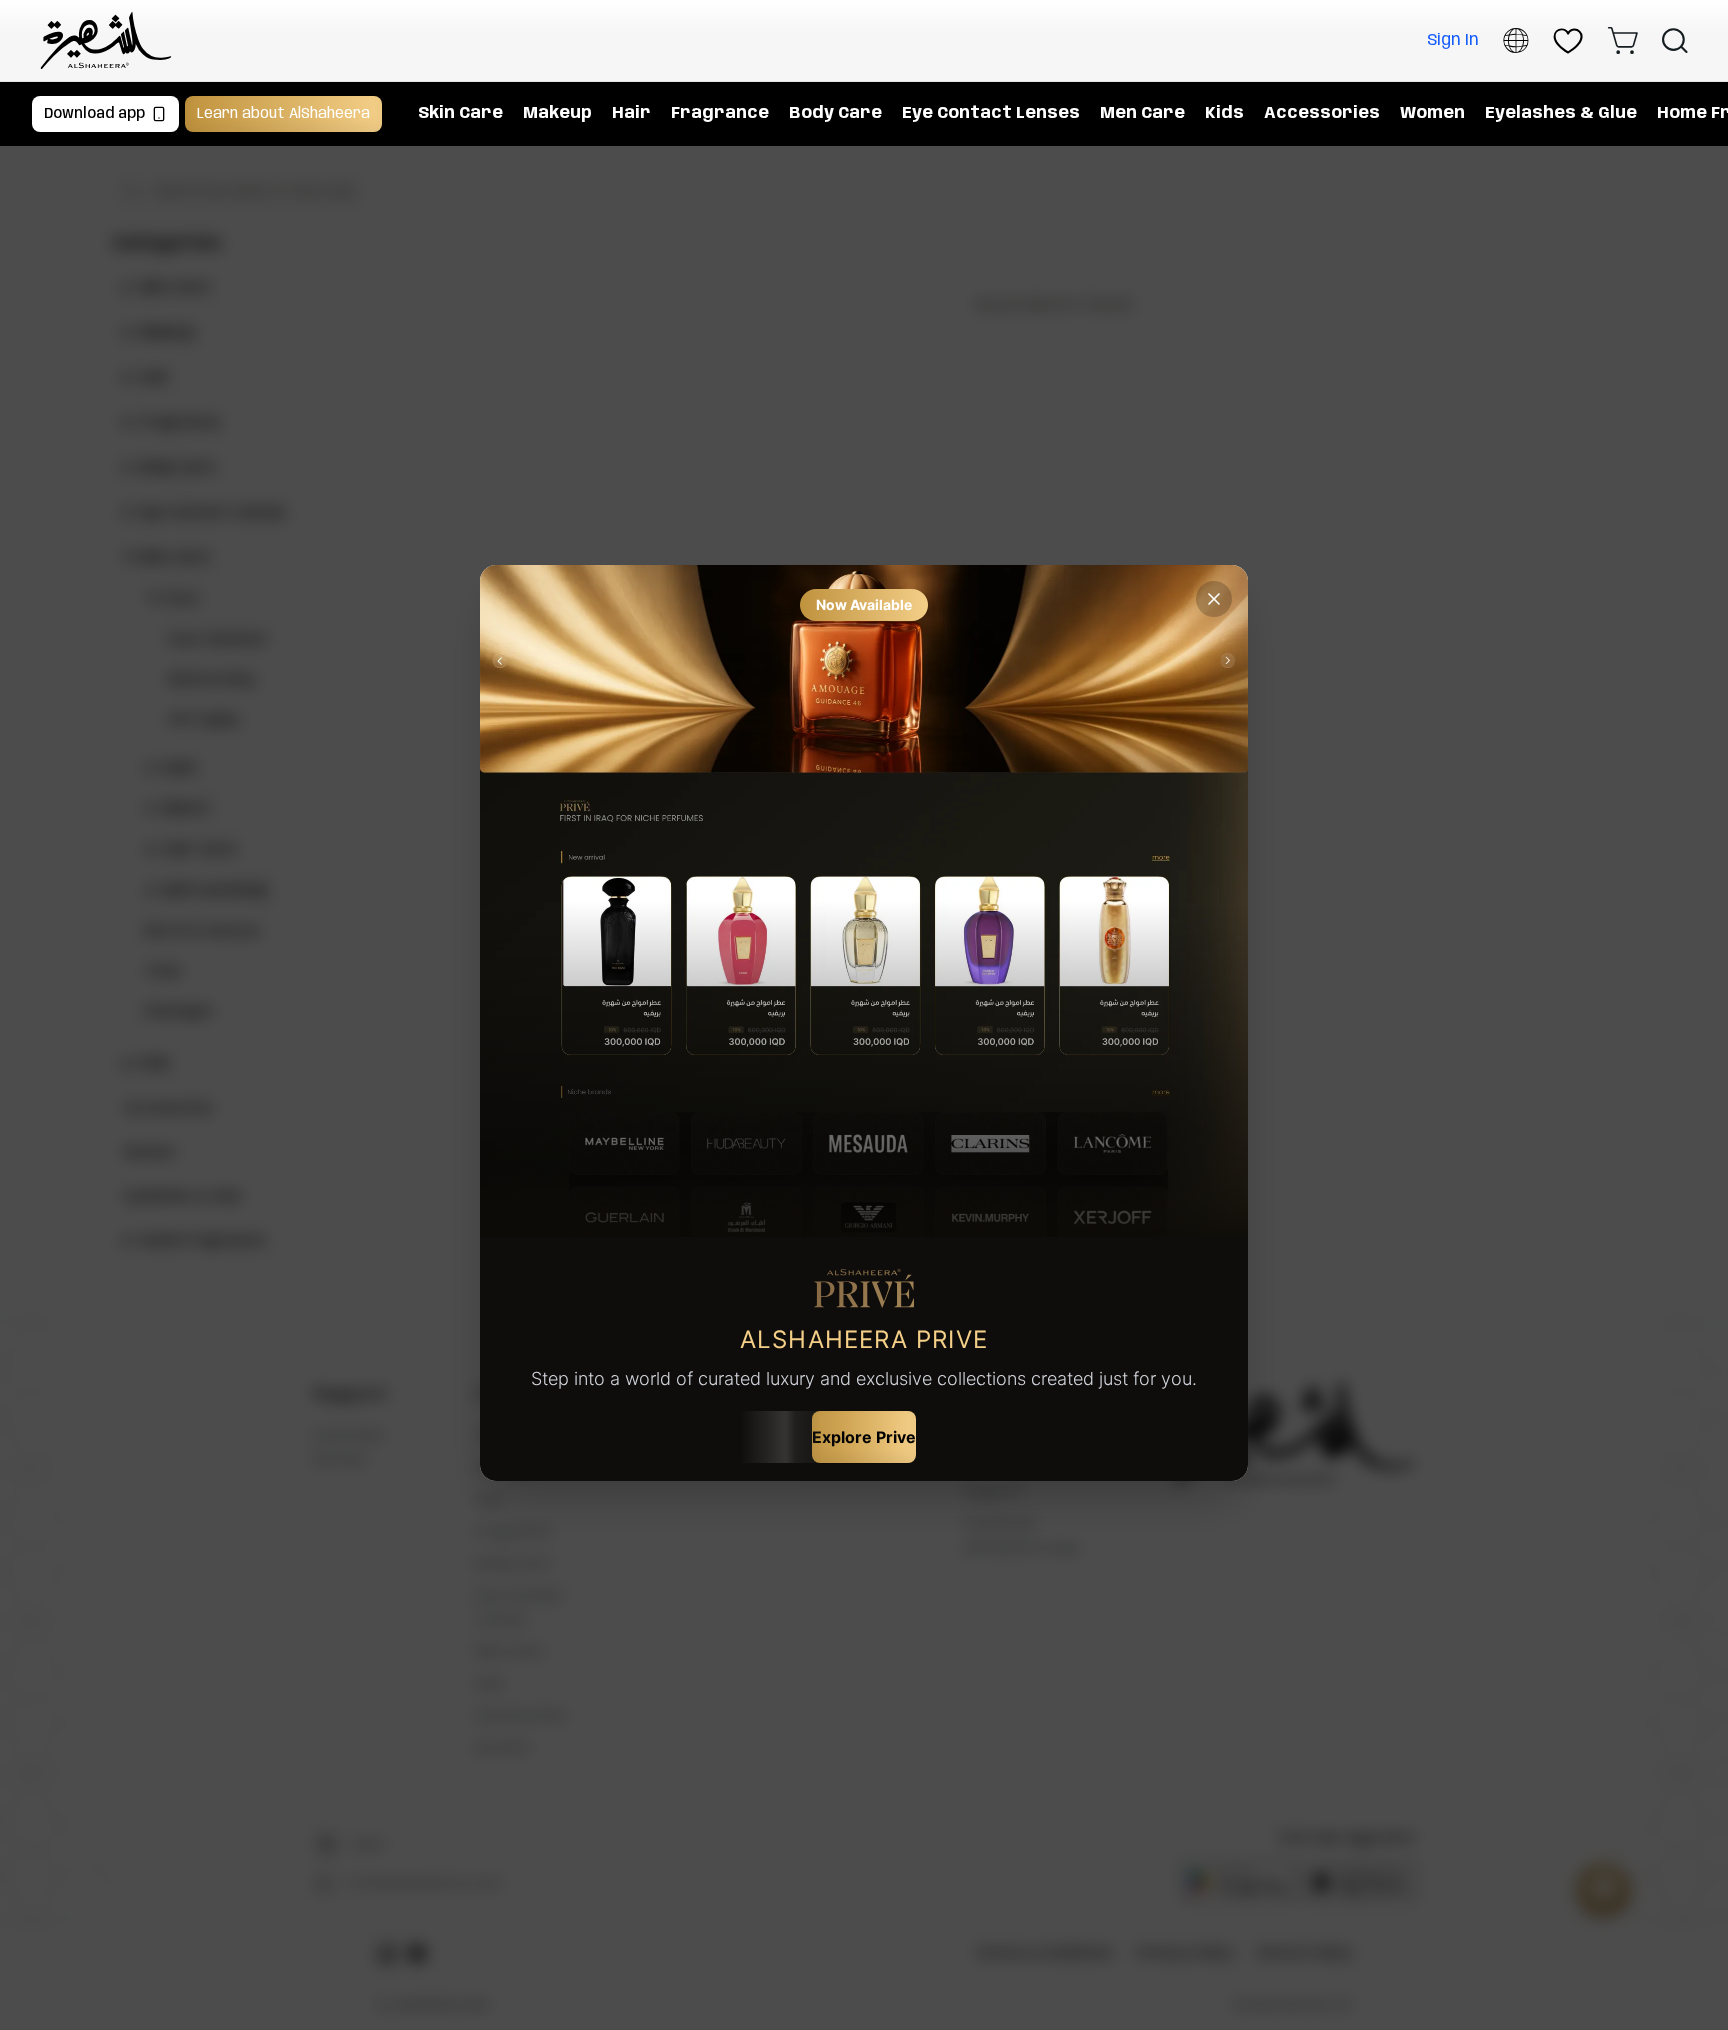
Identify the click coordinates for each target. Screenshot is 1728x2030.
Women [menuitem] (1432, 113)
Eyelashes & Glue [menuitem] (1561, 113)
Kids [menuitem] (1224, 113)
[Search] (1675, 41)
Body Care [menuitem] (835, 113)
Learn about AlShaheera (283, 114)
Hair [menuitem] (631, 113)
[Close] (1214, 599)
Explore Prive (864, 1437)
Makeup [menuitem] (557, 113)
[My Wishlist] (1568, 41)
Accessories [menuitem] (1322, 113)
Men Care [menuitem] (1142, 113)
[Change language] (1516, 40)
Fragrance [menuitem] (720, 113)
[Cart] (1622, 40)
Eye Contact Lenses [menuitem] (991, 113)
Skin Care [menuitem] (460, 113)
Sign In (1453, 40)
